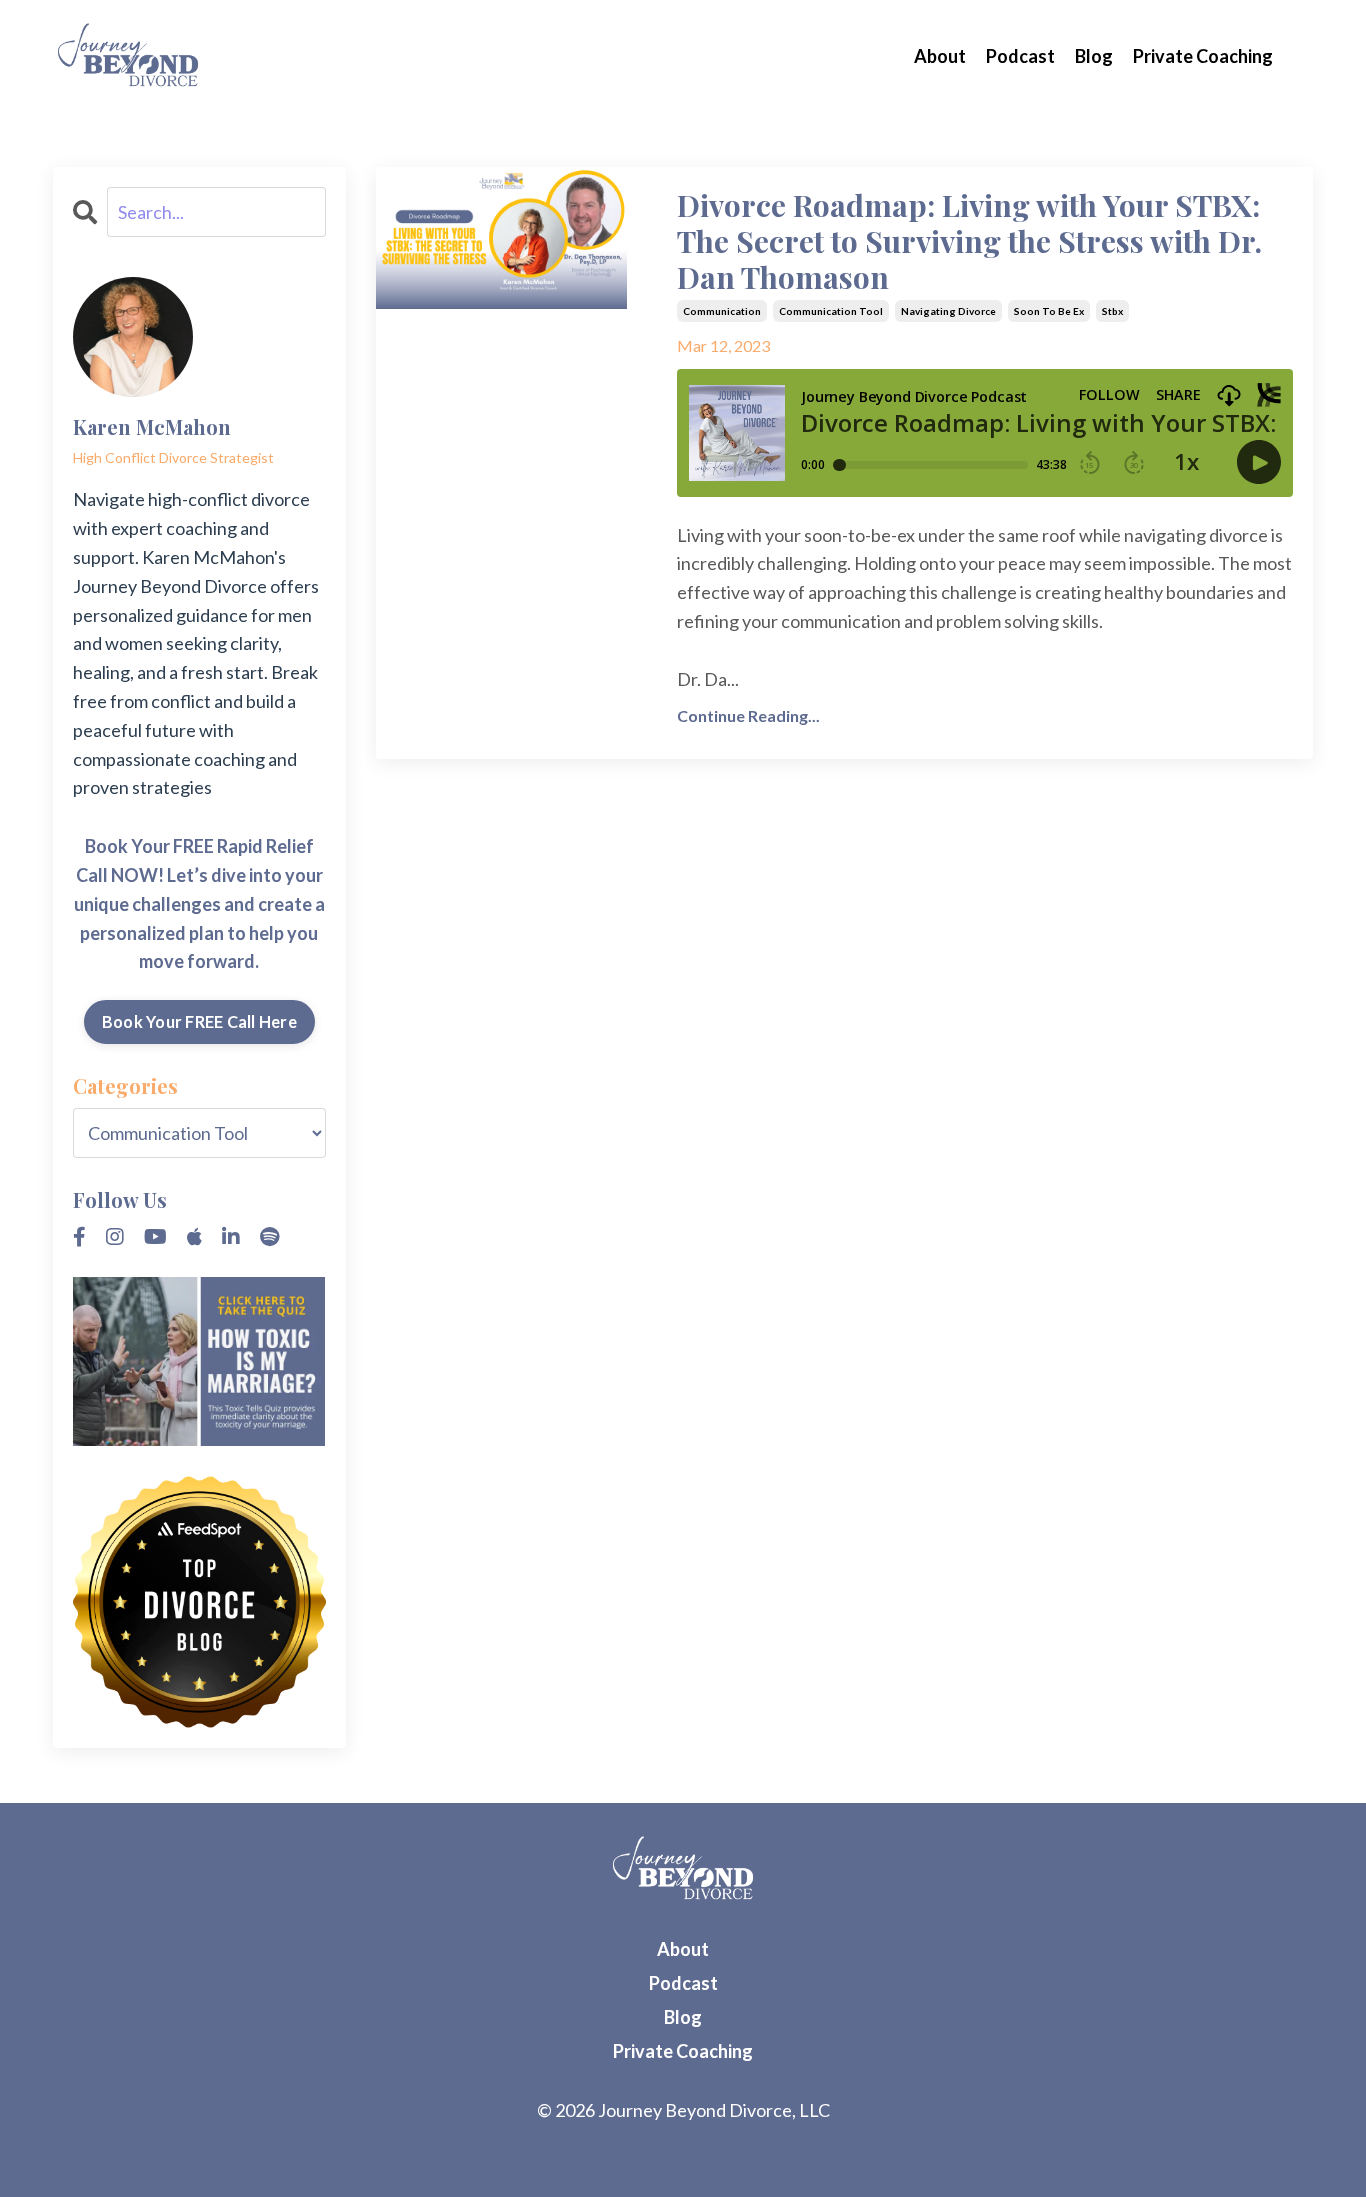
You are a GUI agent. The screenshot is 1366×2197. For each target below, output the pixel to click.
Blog (1094, 56)
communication (722, 311)
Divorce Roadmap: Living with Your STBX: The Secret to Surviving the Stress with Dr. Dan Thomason (969, 241)
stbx (1112, 311)
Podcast (1020, 56)
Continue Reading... (748, 715)
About (940, 56)
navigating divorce (948, 311)
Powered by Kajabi (683, 2144)
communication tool (831, 311)
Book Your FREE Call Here (199, 1021)
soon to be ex (1049, 311)
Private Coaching (1203, 56)
